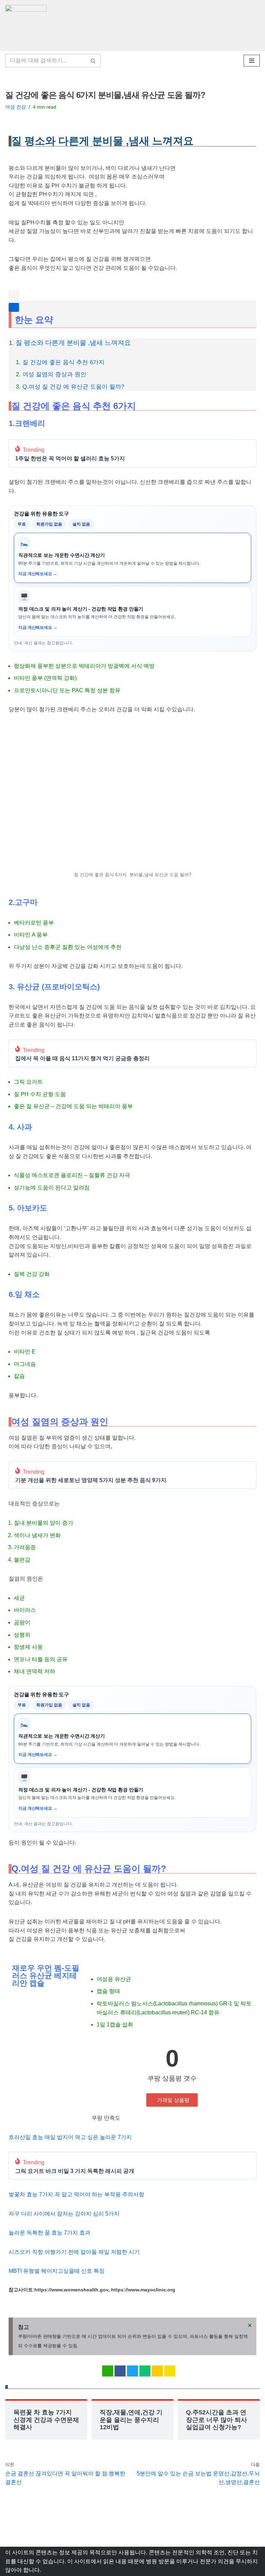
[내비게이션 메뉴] (252, 61)
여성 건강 (16, 107)
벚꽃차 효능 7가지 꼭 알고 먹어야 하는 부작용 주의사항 (76, 2194)
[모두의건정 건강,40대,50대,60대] (28, 25)
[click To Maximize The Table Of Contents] (14, 295)
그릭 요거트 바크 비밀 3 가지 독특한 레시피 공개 (75, 2171)
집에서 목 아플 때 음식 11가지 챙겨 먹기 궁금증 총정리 (82, 1059)
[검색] (93, 61)
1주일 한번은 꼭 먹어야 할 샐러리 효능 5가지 (70, 459)
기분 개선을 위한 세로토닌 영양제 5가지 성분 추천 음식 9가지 (91, 1480)
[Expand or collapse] (14, 307)
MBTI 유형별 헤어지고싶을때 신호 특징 (57, 2271)
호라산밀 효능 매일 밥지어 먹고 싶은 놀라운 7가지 (70, 2137)
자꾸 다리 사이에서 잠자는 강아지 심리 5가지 (64, 2214)
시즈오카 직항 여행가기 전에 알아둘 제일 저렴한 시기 (75, 2252)
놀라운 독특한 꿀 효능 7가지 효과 (50, 2233)
